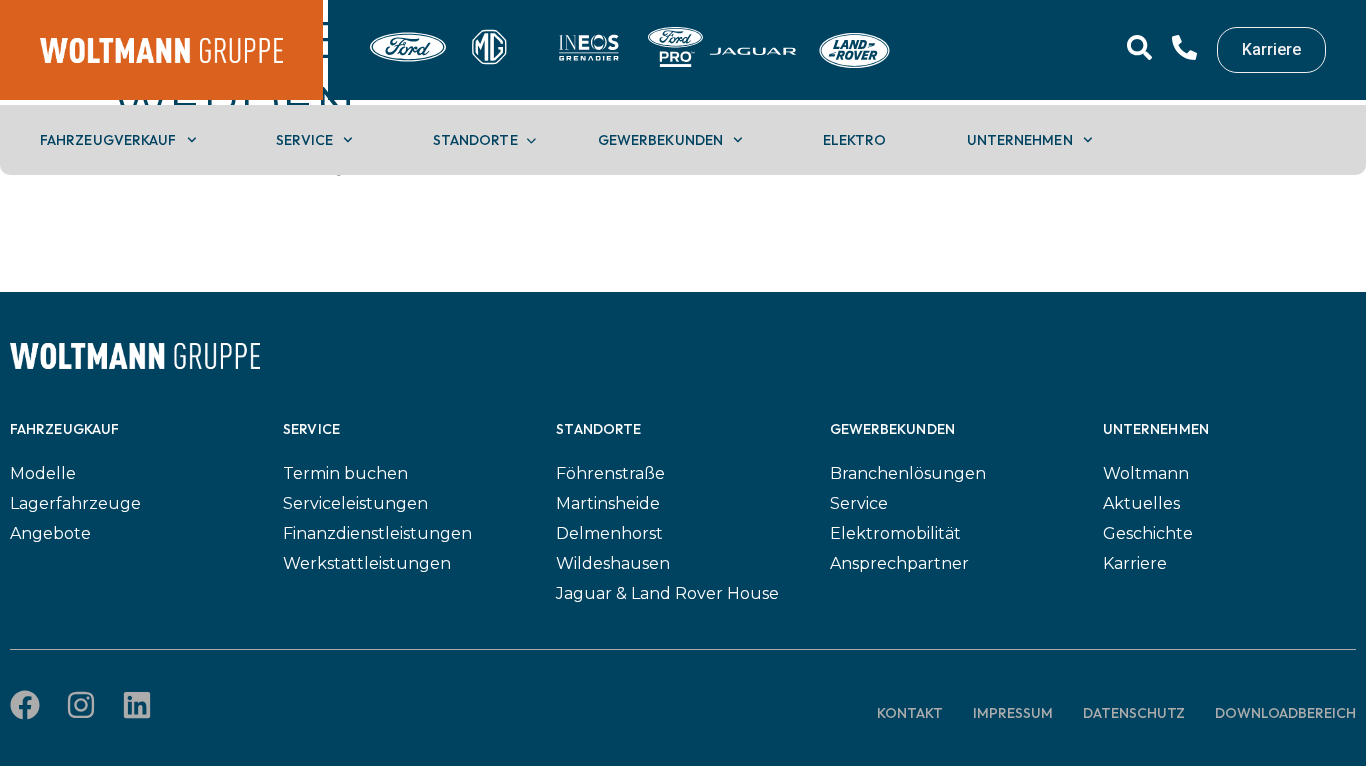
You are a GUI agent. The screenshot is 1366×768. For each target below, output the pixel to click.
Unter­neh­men (1020, 140)
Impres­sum (1013, 713)
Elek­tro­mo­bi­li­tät (895, 533)
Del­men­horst (609, 533)
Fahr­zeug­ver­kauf (108, 140)
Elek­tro (855, 140)
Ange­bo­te (50, 533)
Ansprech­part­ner (899, 563)
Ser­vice (304, 140)
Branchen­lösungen (908, 473)
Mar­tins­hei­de (608, 503)
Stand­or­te (475, 140)
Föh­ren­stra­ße (610, 473)
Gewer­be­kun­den (660, 140)
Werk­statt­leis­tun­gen (367, 563)
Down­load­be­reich (1285, 713)
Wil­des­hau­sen (613, 563)
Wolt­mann (1146, 473)
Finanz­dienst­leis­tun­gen (377, 533)
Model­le (43, 473)
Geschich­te (1148, 533)
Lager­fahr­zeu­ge (75, 503)
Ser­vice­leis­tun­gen (355, 503)
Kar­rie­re (1135, 563)
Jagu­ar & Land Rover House (667, 593)
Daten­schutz (1134, 713)
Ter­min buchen (345, 473)
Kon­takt (910, 713)
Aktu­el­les (1141, 503)
